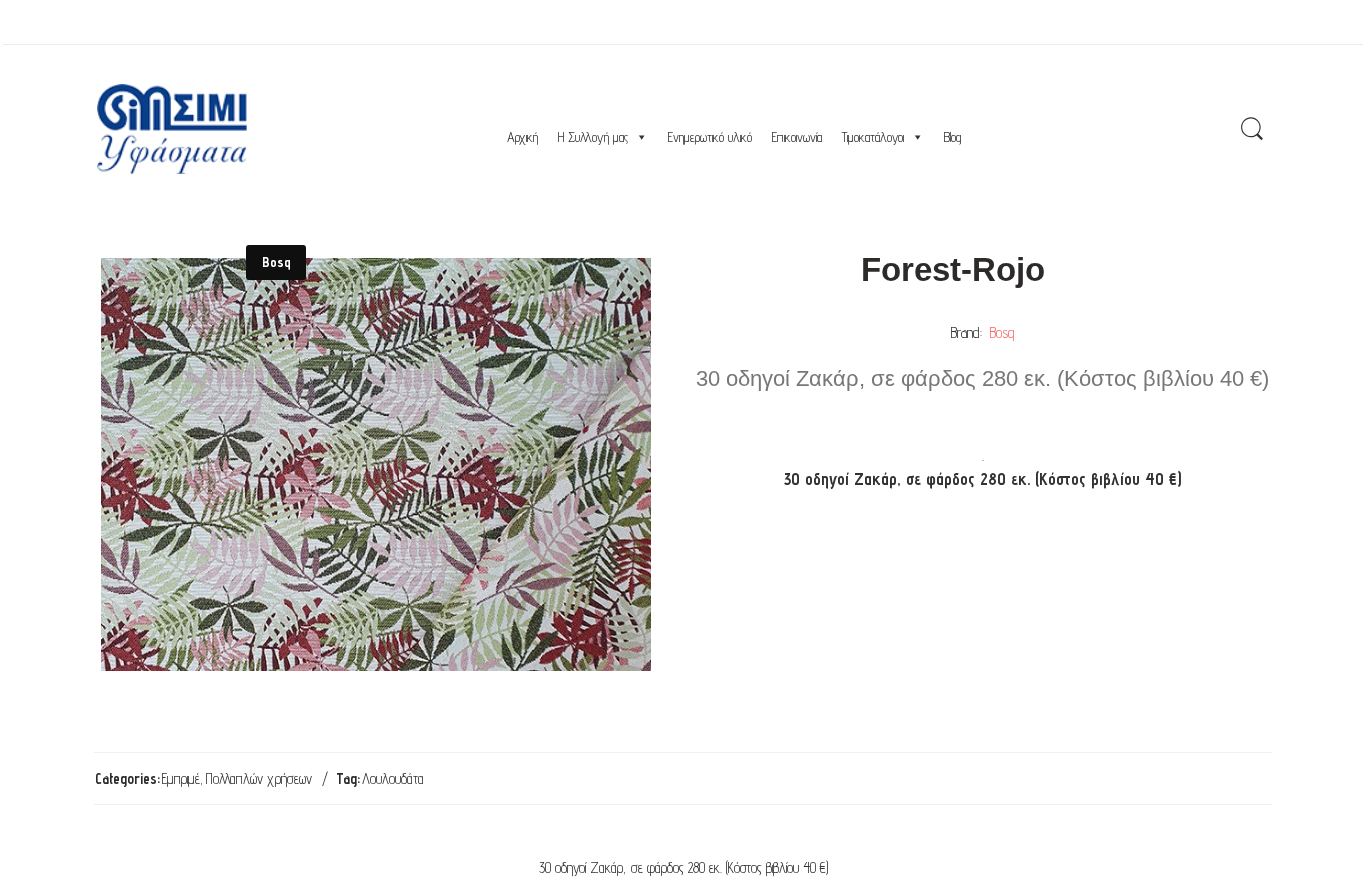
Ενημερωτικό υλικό (710, 137)
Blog (952, 137)
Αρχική (522, 137)
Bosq (1002, 332)
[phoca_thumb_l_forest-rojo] (376, 464)
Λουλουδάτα (393, 778)
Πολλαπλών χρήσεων (259, 778)
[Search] (1252, 129)
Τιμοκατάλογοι (873, 137)
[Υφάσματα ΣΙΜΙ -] (172, 129)
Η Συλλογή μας (593, 137)
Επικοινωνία (797, 137)
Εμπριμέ (181, 778)
